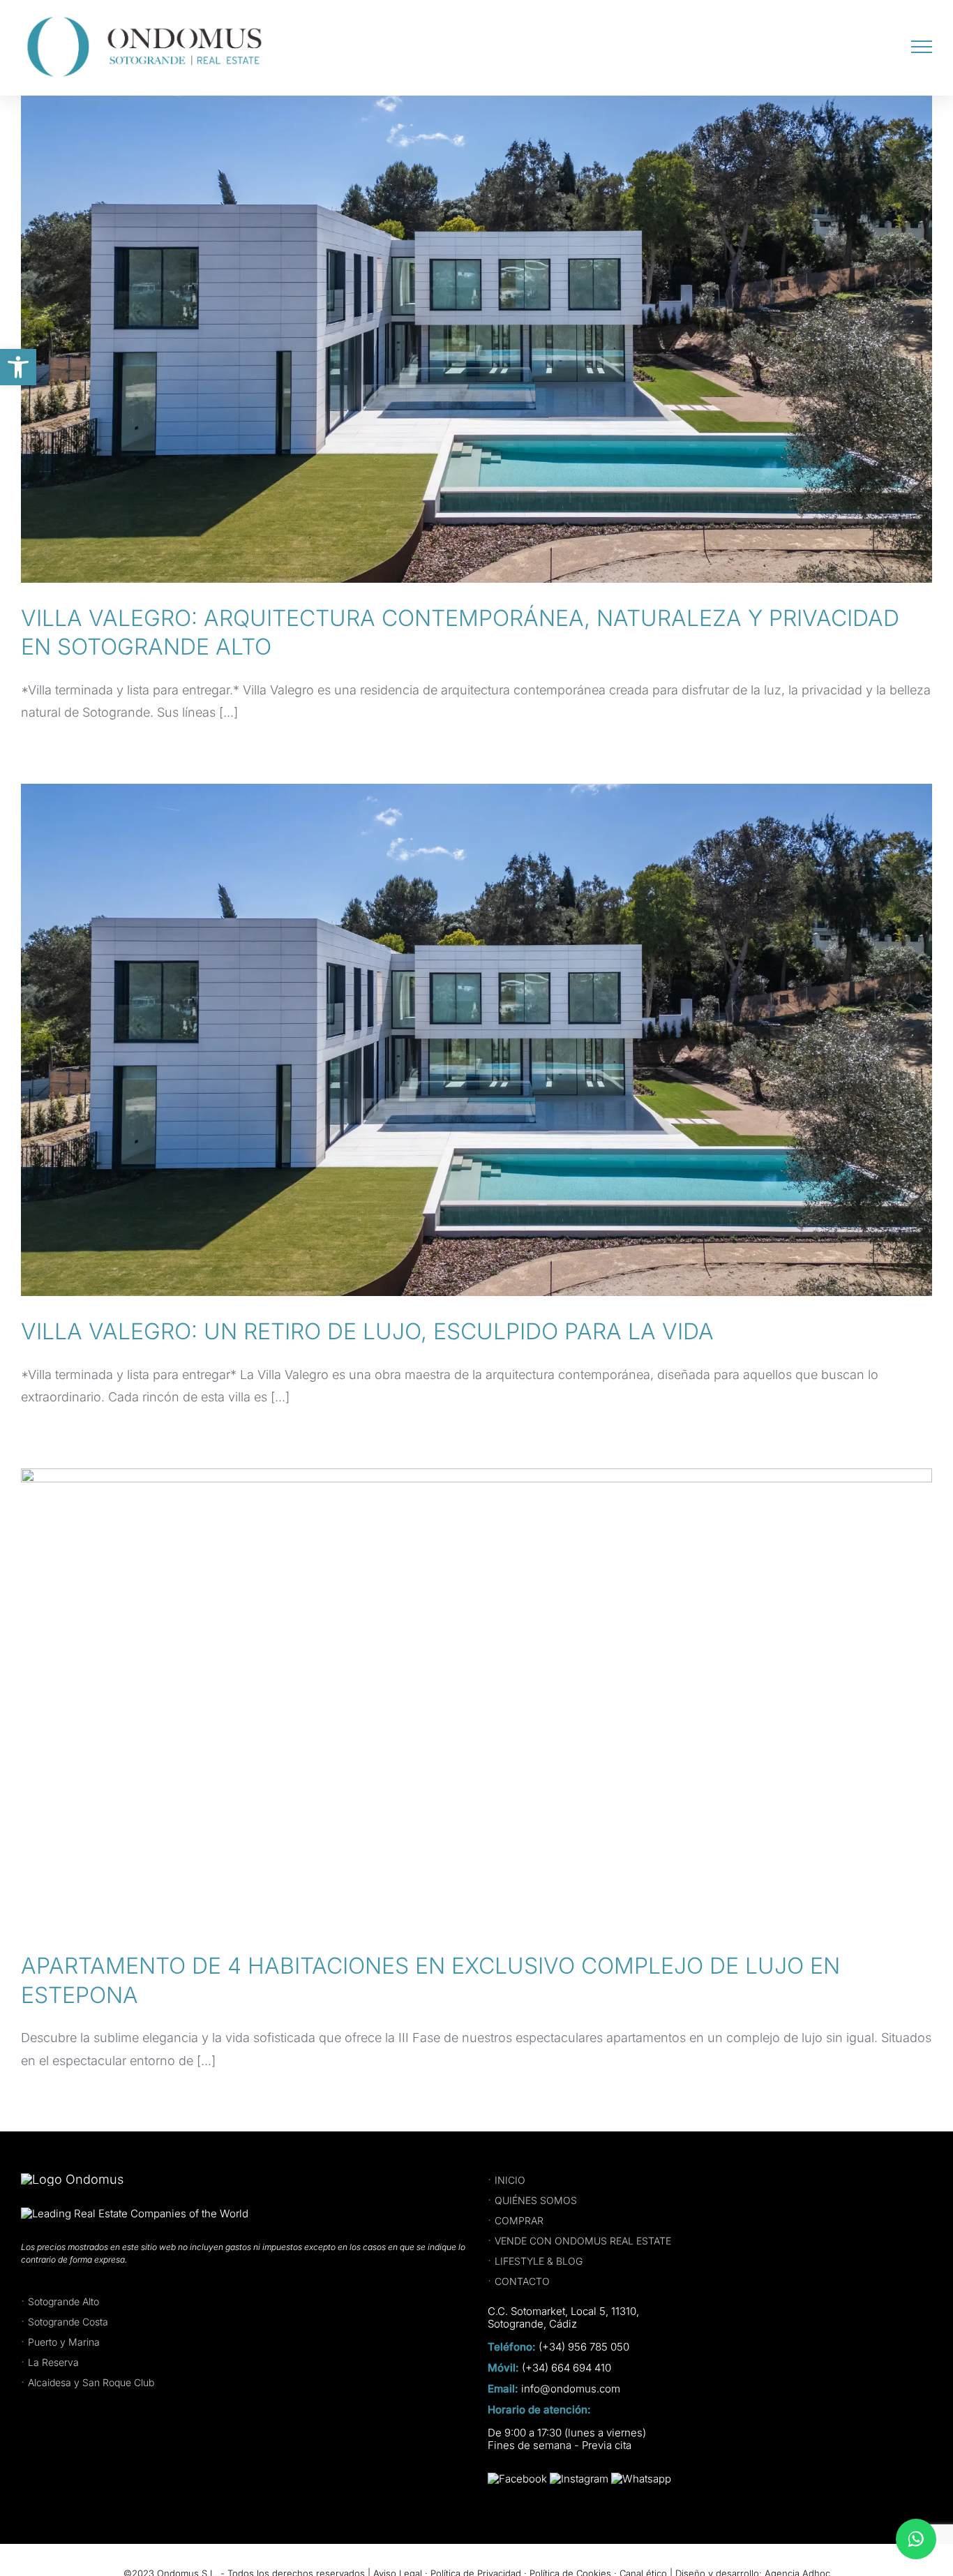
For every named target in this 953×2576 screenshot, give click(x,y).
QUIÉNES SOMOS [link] (536, 2200)
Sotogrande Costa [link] (68, 2322)
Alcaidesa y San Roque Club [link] (91, 2382)
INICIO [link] (510, 2180)
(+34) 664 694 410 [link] (566, 2368)
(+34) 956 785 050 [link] (584, 2347)
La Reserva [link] (53, 2362)
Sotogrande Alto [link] (63, 2301)
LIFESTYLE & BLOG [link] (539, 2261)
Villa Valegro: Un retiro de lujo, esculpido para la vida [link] (367, 1331)
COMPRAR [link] (519, 2220)
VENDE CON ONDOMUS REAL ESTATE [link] (583, 2241)
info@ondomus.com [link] (571, 2389)
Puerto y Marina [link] (64, 2342)
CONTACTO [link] (522, 2281)
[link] (18, 367)
